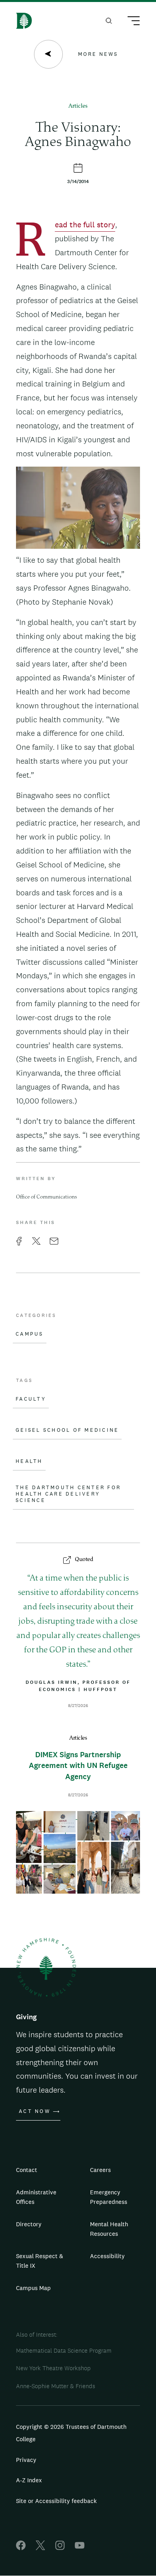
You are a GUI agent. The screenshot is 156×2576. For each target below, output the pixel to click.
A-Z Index (29, 2480)
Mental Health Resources (109, 2229)
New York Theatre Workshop (53, 2368)
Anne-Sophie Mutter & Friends (56, 2386)
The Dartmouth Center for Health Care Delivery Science (68, 1494)
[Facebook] (21, 2548)
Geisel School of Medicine (67, 1430)
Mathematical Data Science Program (64, 2350)
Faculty (31, 1399)
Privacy (26, 2460)
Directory (29, 2224)
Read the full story (85, 226)
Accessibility (107, 2256)
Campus (30, 1334)
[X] (40, 2548)
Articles (78, 106)
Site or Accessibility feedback (56, 2501)
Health (29, 1461)
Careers (100, 2170)
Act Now (35, 2111)
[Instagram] (60, 2548)
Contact (27, 2170)
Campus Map (33, 2288)
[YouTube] (80, 2548)
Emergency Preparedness (109, 2197)
